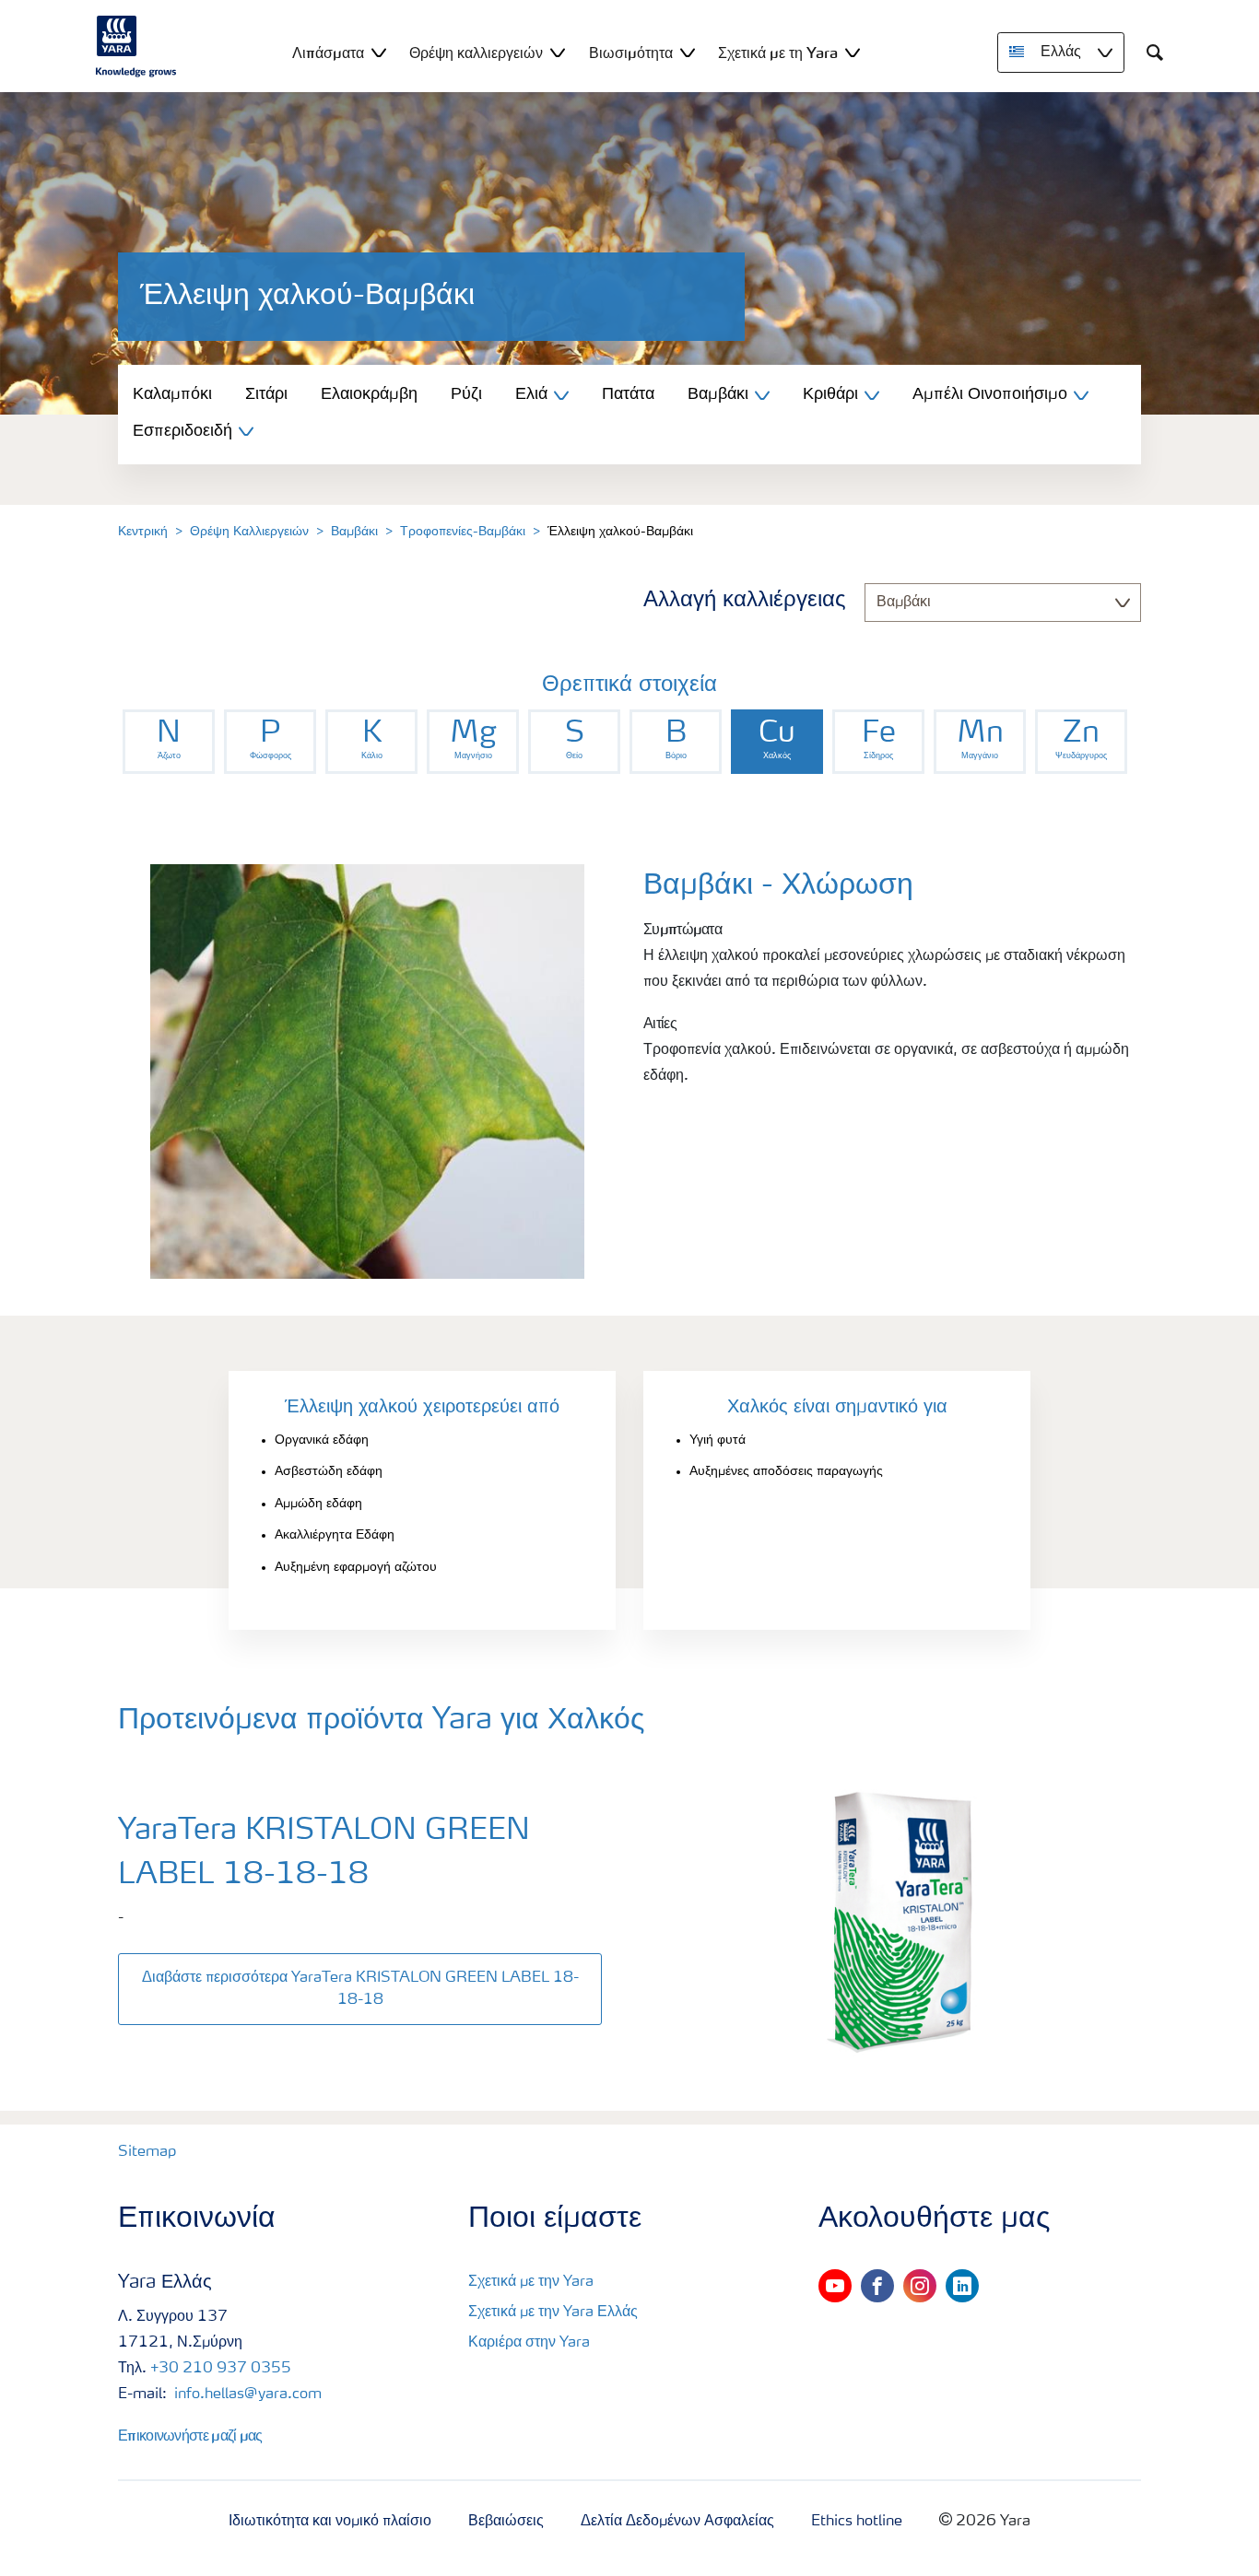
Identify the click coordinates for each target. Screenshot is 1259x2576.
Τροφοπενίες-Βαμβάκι (463, 532)
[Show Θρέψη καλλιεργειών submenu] (558, 52)
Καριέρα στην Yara (529, 2343)
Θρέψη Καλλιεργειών (249, 532)
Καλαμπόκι (172, 394)
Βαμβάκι (354, 532)
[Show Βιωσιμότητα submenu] (688, 52)
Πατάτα (628, 394)
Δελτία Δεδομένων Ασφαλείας (677, 2522)
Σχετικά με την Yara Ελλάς (553, 2313)
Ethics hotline (857, 2522)
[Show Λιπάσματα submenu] (379, 52)
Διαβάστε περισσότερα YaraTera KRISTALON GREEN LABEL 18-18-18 (360, 1989)
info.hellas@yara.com (246, 2395)
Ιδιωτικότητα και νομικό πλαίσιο (330, 2522)
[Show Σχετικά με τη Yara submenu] (853, 52)
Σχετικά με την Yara (531, 2282)
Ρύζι (466, 394)
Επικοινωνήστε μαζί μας (190, 2435)
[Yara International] (136, 46)
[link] (169, 742)
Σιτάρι (266, 394)
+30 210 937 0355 (221, 2369)
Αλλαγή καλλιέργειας (745, 601)
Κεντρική (143, 532)
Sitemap (147, 2152)
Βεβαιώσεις (506, 2522)
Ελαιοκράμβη (369, 394)
